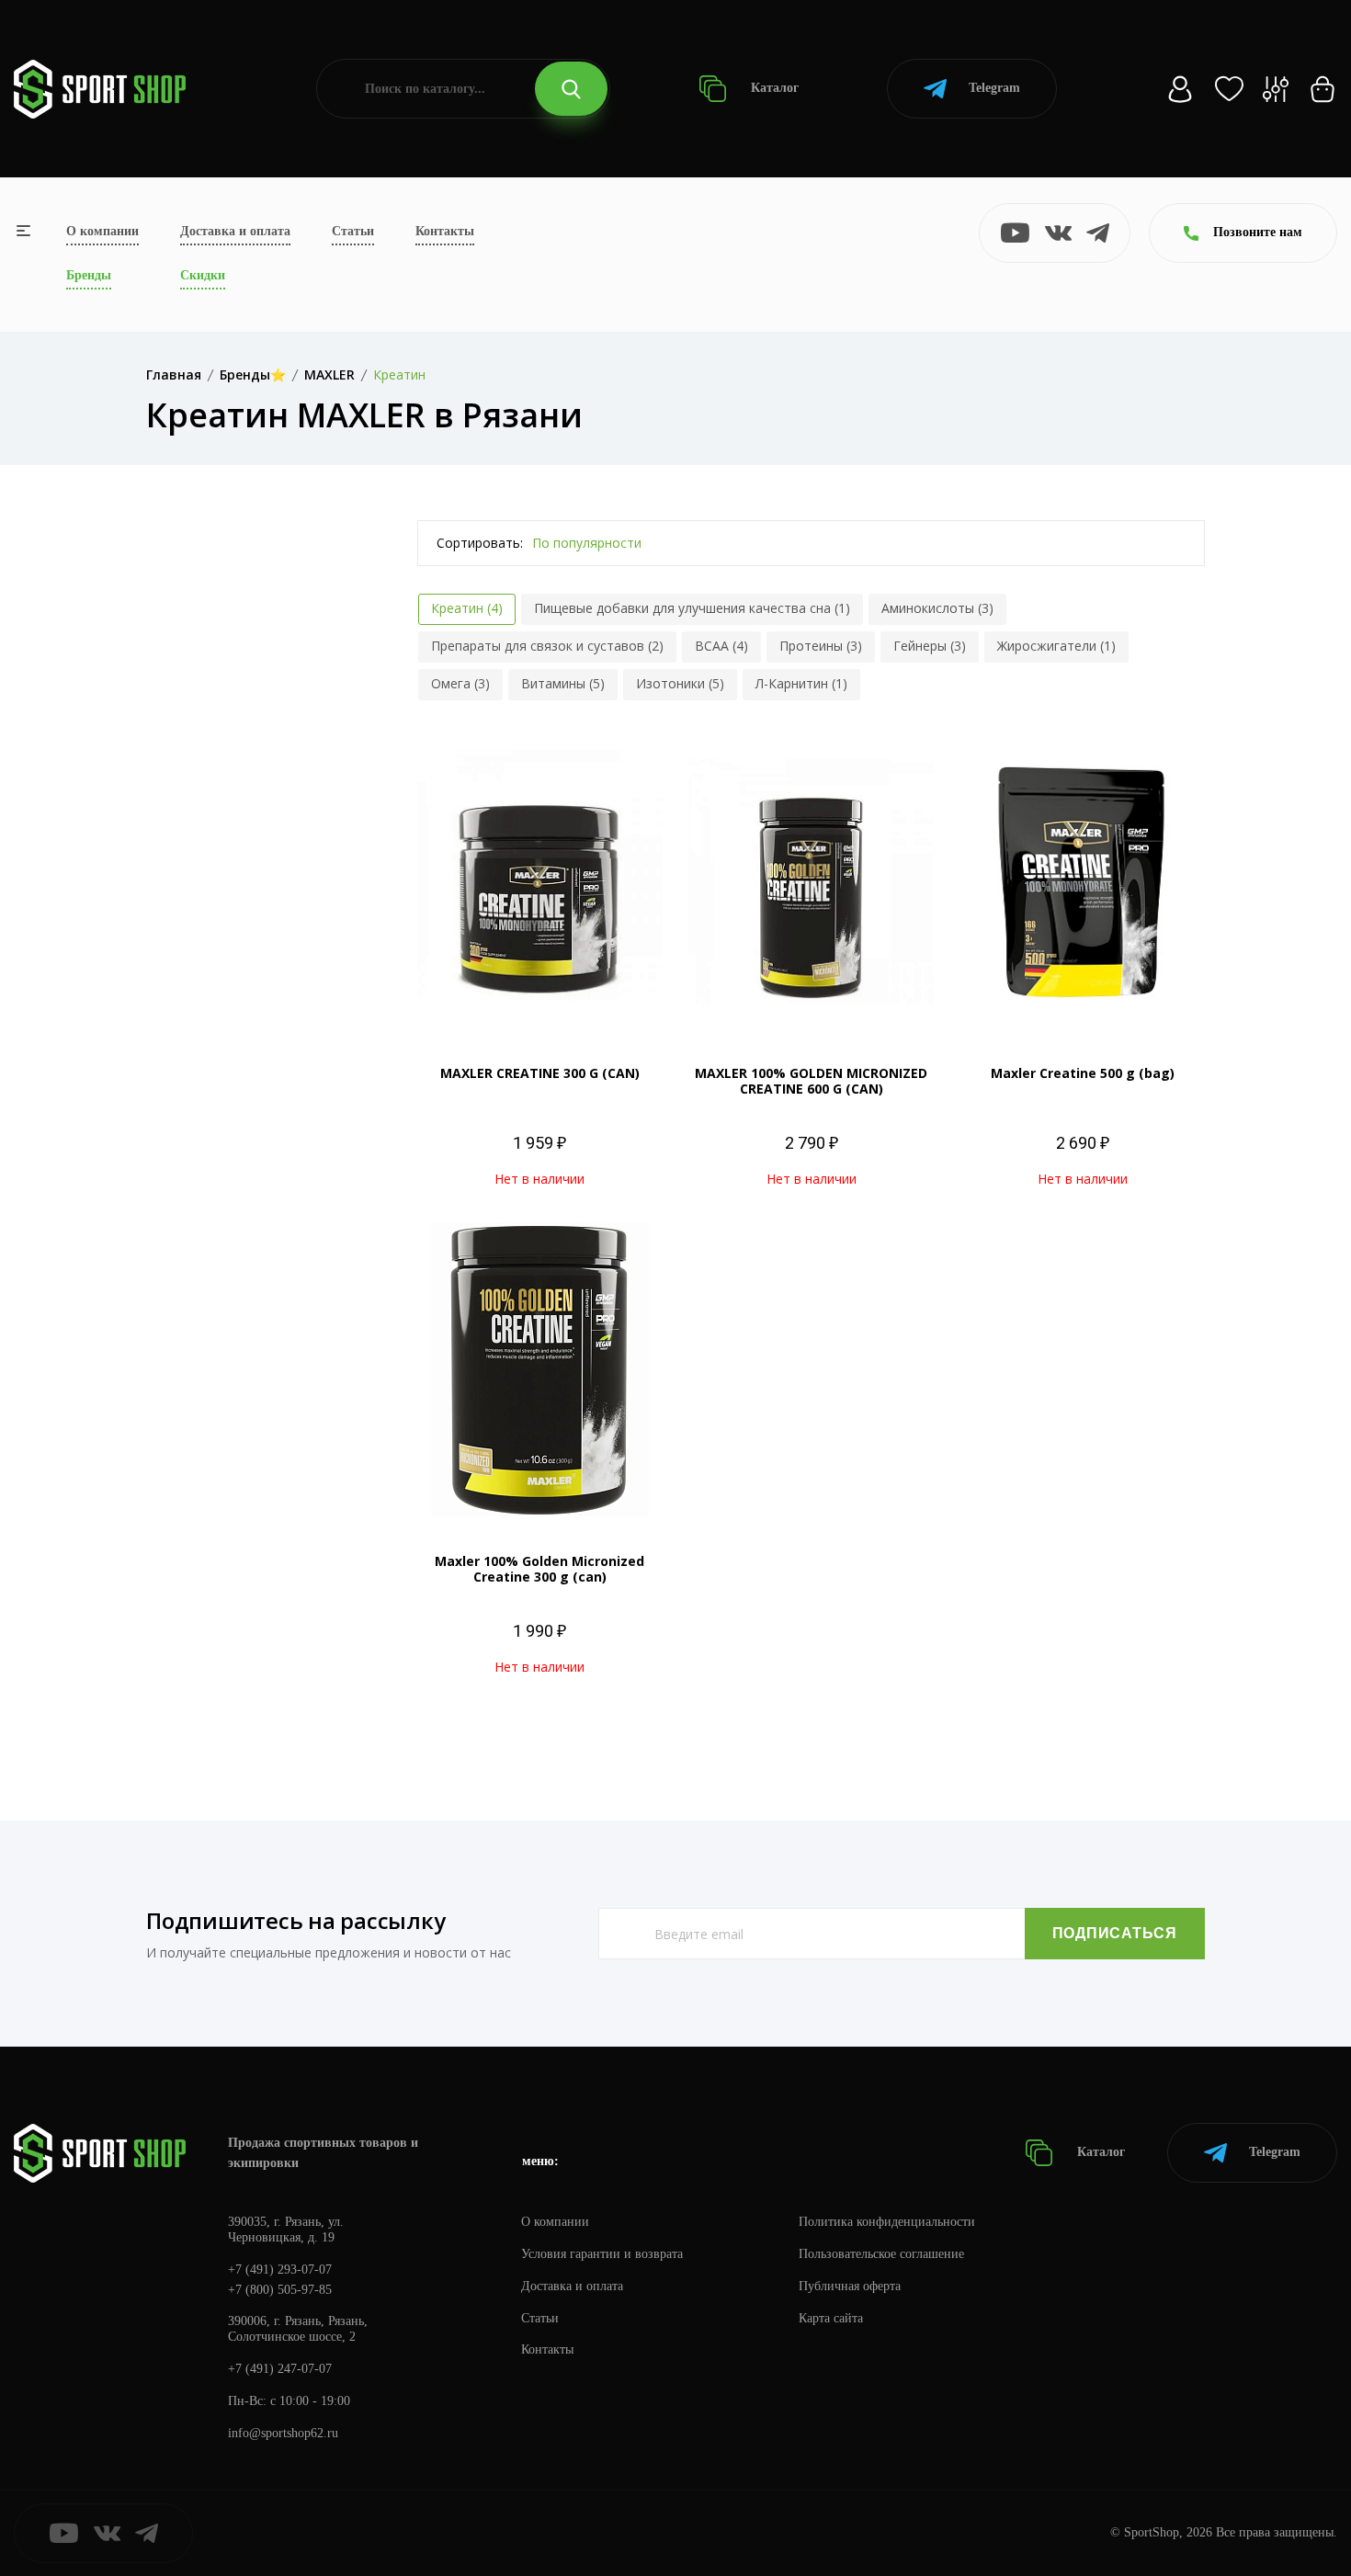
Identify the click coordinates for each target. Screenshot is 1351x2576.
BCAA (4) (721, 646)
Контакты (445, 231)
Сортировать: (480, 543)
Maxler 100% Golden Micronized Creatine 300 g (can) (539, 1569)
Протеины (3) (821, 646)
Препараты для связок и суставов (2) (547, 646)
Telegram (994, 88)
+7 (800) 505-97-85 (280, 2290)
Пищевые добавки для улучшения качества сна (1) (692, 608)
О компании (102, 231)
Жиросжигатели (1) (1056, 646)
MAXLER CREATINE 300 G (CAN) (540, 1073)
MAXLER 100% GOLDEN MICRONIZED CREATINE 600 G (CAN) (811, 1081)
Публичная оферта (850, 2286)
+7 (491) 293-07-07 (280, 2270)
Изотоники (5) (680, 683)
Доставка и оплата (235, 231)
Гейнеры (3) (930, 646)
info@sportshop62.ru (283, 2433)
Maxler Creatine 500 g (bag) (1083, 1073)
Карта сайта (831, 2318)
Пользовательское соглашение (881, 2254)
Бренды (89, 275)
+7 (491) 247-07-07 (280, 2369)
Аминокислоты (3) (937, 608)
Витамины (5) (563, 683)
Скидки (203, 275)
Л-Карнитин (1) (801, 683)
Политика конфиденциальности (887, 2222)
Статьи (353, 231)
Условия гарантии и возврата (602, 2254)
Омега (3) (460, 683)
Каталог (773, 88)
